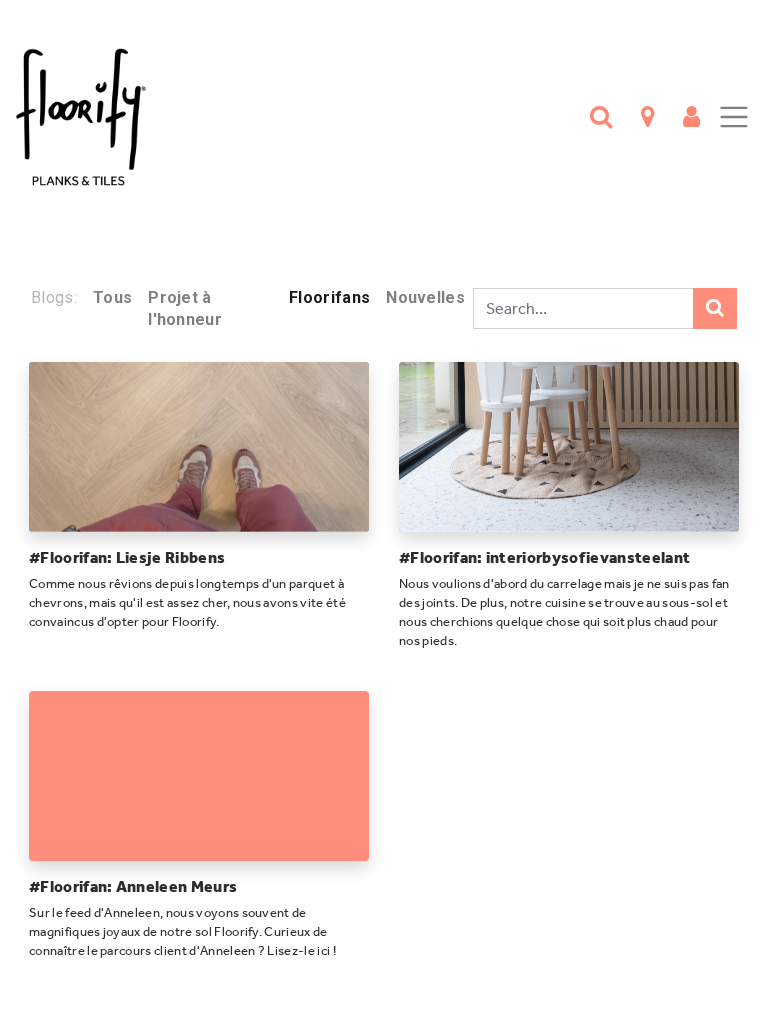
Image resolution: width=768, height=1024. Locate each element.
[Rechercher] (715, 308)
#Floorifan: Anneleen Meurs (133, 886)
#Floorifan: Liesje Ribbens (127, 557)
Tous (112, 297)
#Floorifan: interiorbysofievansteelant (544, 557)
